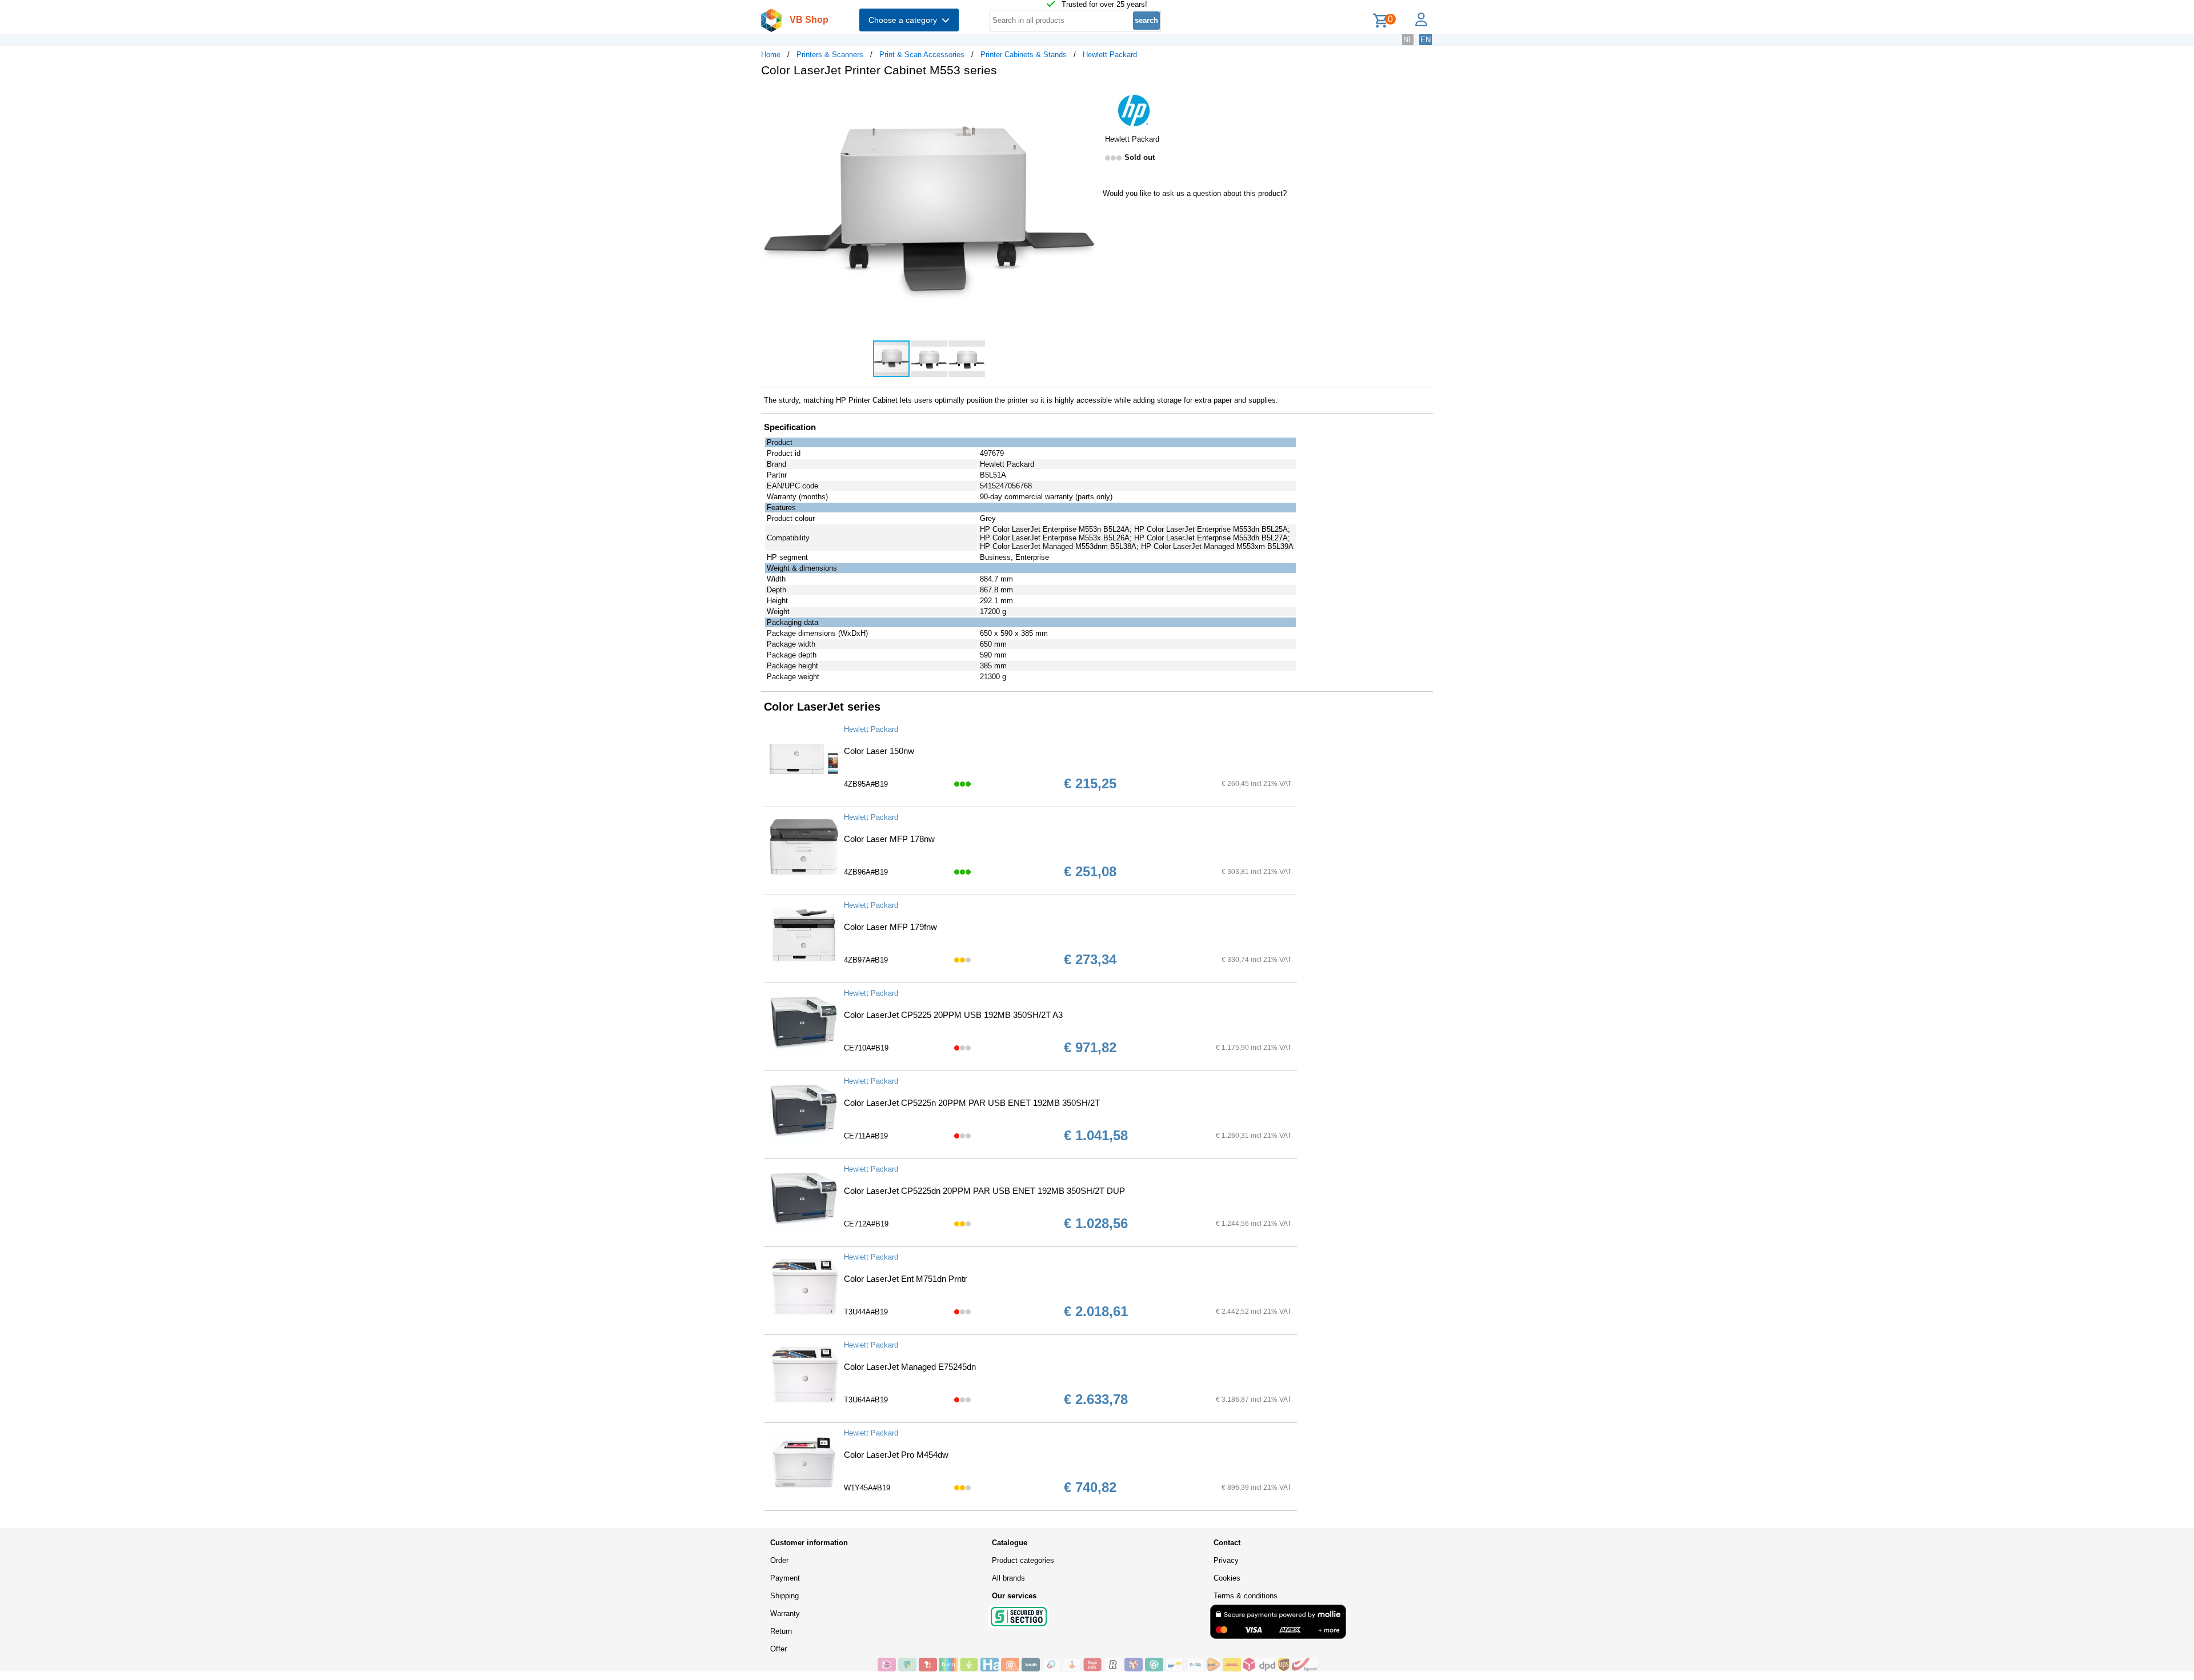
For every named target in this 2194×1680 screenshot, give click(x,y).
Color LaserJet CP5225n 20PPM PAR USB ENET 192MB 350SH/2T (972, 1103)
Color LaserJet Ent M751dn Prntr (905, 1279)
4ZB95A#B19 (866, 784)
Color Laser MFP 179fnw (890, 927)
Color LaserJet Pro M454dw (896, 1455)
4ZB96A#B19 (866, 872)
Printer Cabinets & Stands (1024, 55)
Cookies (1227, 1578)
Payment (785, 1578)
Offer (778, 1649)
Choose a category (905, 20)
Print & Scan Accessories (922, 55)
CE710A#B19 (866, 1048)
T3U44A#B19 (866, 1312)
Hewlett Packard (1110, 55)
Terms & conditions (1246, 1596)
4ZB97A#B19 (866, 960)
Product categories (1023, 1560)
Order (779, 1560)
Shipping (784, 1596)
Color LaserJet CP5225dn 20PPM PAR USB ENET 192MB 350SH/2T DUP (984, 1191)
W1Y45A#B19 (867, 1488)
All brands (1008, 1578)
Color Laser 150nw (879, 751)
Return (781, 1631)
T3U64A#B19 (866, 1400)
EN (1426, 40)
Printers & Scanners (830, 55)
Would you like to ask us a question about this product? (1195, 193)
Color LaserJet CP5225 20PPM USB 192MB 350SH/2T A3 (953, 1015)
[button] (1087, 98)
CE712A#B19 (866, 1224)
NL (1408, 40)
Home (771, 55)
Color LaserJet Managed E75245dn (910, 1367)
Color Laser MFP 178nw (889, 839)
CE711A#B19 (866, 1136)
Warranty (785, 1613)
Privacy (1226, 1560)
